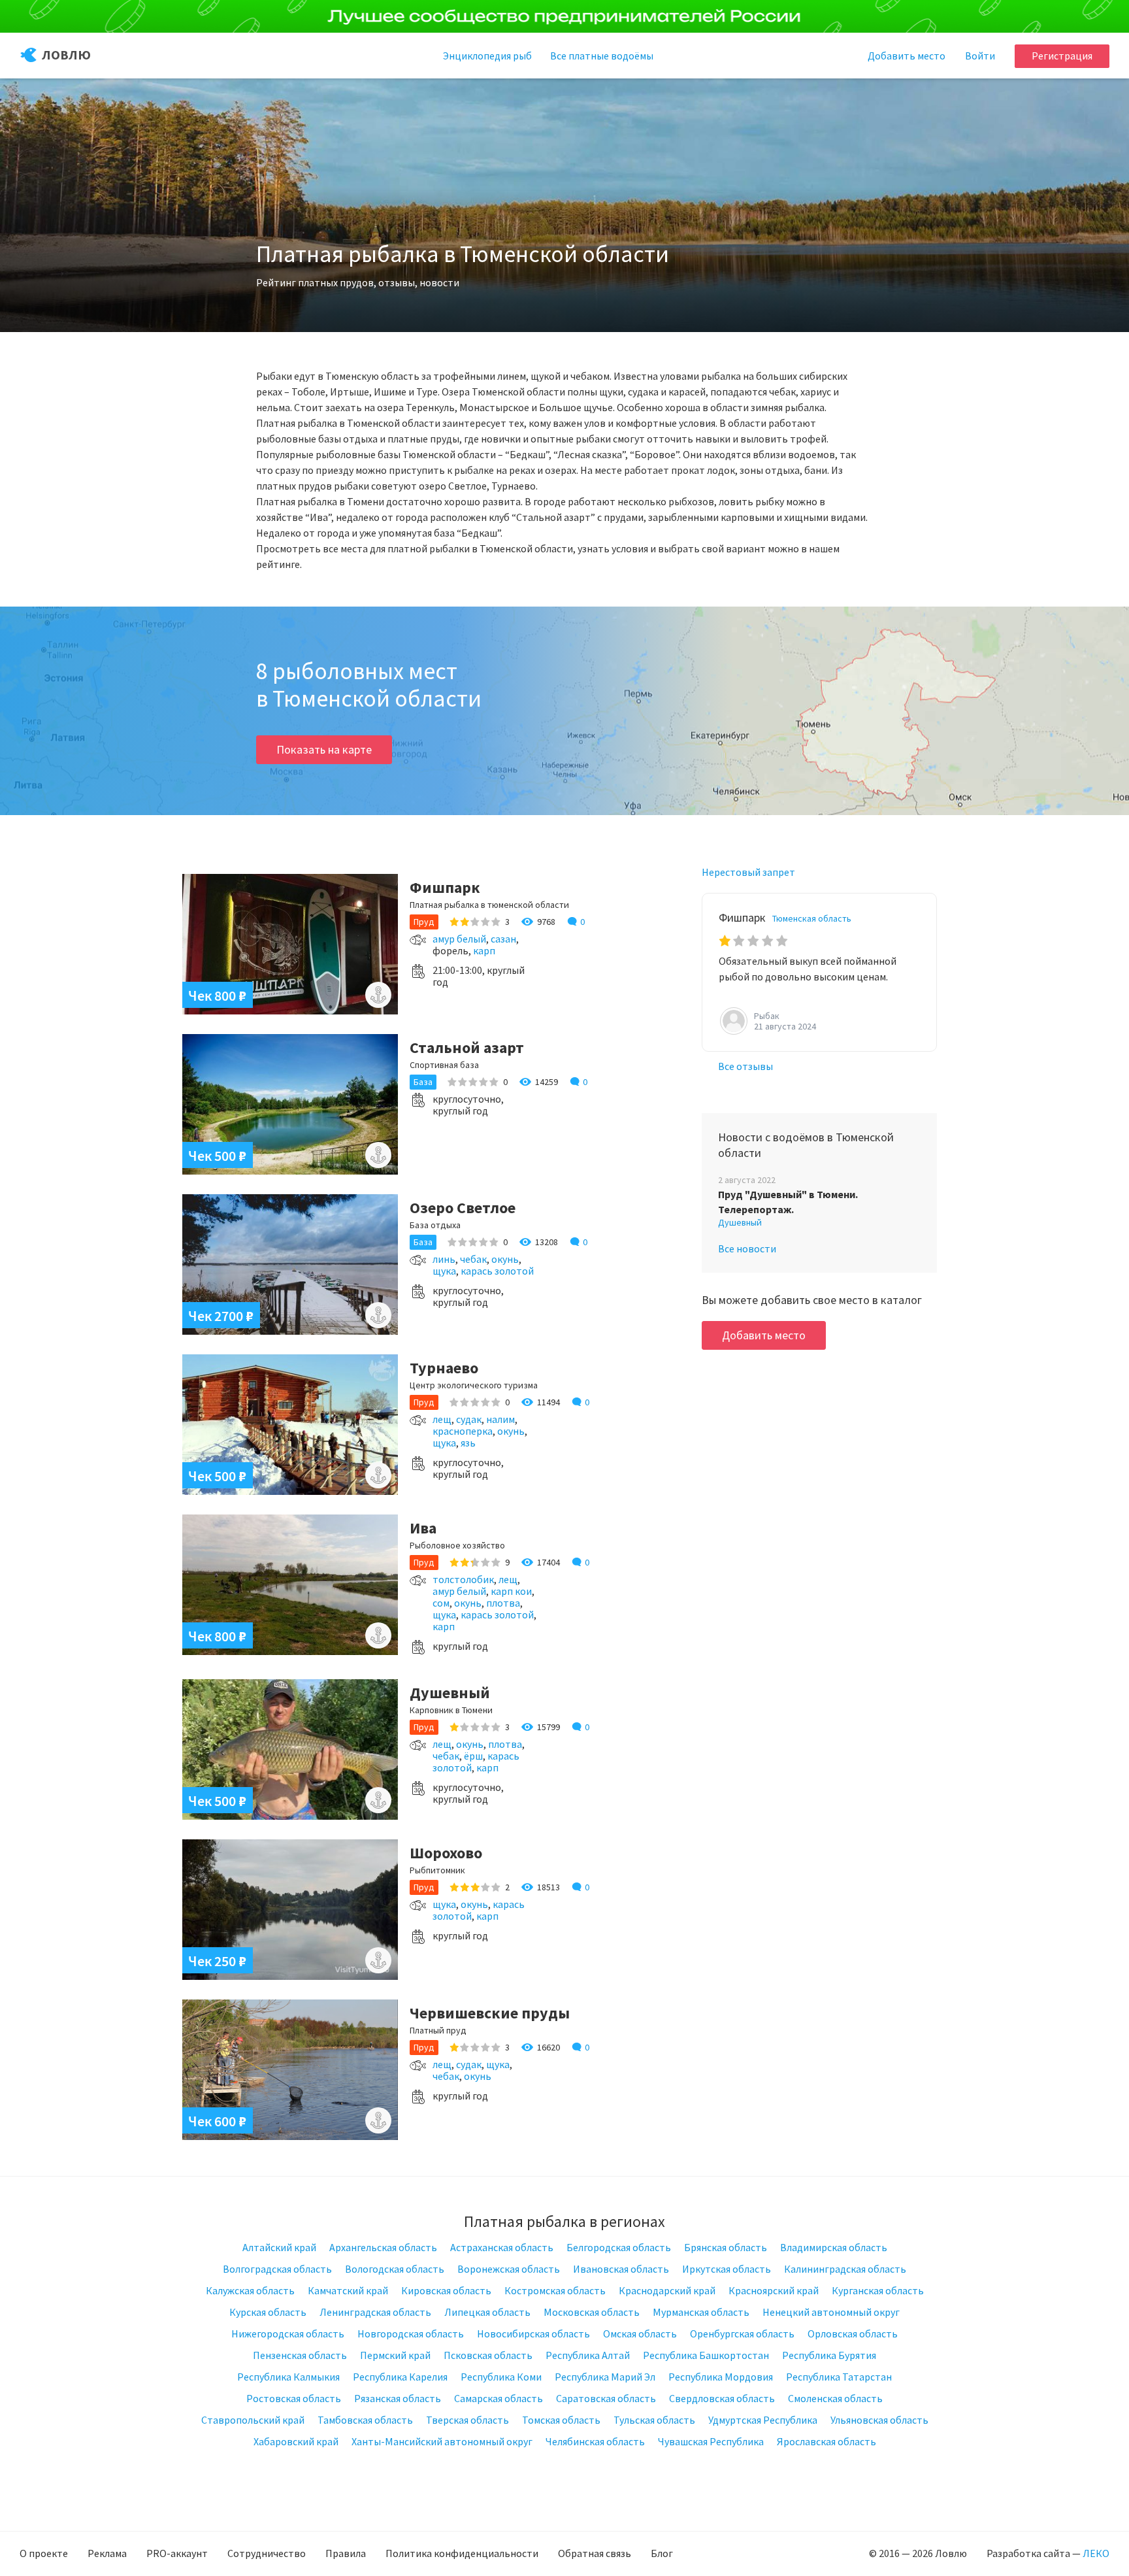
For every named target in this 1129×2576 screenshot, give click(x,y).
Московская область (592, 2312)
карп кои (511, 1591)
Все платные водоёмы (602, 56)
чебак (473, 1259)
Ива (423, 1528)
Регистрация (1062, 56)
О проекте (44, 2553)
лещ (442, 1419)
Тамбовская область (365, 2420)
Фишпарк (445, 887)
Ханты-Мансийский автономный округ (442, 2441)
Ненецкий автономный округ (831, 2312)
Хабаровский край (296, 2441)
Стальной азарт (467, 1047)
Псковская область (488, 2355)
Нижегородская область (288, 2333)
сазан (503, 939)
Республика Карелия (400, 2377)
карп (484, 950)
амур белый (459, 939)
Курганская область (878, 2290)
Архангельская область (383, 2247)
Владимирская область (834, 2247)
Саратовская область (606, 2398)
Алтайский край (279, 2247)
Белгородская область (619, 2247)
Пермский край (395, 2355)
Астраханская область (502, 2247)
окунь (505, 1259)
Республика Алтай (588, 2355)
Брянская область (726, 2247)
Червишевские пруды (490, 2013)
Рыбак (767, 1016)
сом (441, 1603)
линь (444, 1259)
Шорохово (446, 1853)
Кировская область (446, 2290)
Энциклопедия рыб (487, 56)
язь (468, 1443)
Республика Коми (501, 2377)
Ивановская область (621, 2269)
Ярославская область (826, 2441)
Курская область (268, 2312)
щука (444, 1271)
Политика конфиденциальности (462, 2553)
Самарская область (499, 2398)
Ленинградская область (375, 2312)
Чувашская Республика (711, 2441)
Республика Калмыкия (288, 2377)
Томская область (561, 2420)
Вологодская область (395, 2269)
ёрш (473, 1756)
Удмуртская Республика (763, 2420)
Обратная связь (595, 2553)
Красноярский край (774, 2290)
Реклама (107, 2553)
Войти (980, 56)
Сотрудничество (267, 2553)
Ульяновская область (879, 2420)
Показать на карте (324, 749)
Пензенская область (300, 2355)
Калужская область (250, 2290)
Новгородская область (411, 2333)
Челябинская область (595, 2441)
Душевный (450, 1693)
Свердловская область (722, 2398)
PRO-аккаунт (177, 2553)
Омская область (640, 2333)
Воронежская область (509, 2269)
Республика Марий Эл (605, 2377)
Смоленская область (835, 2398)
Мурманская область (701, 2312)
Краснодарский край (667, 2290)
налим (500, 1419)
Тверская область (467, 2420)
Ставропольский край (253, 2420)
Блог (662, 2553)
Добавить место (764, 1335)
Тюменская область (812, 918)
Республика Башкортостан (706, 2355)
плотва (503, 1603)
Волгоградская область (277, 2269)
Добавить (907, 56)
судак (469, 1419)
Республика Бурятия (829, 2355)
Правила (346, 2553)
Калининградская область (845, 2269)
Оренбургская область (742, 2333)
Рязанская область (398, 2398)
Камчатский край (348, 2290)
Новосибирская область (533, 2333)
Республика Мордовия (721, 2377)
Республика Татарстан (839, 2377)
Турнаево (444, 1368)
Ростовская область (294, 2398)
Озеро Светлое (463, 1208)
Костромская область (555, 2290)
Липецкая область (487, 2312)
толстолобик (463, 1579)
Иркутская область (727, 2269)
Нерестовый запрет (748, 872)
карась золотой (497, 1271)
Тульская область (654, 2420)
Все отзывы (745, 1066)
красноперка (463, 1431)
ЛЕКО (1096, 2553)
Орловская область (853, 2333)
